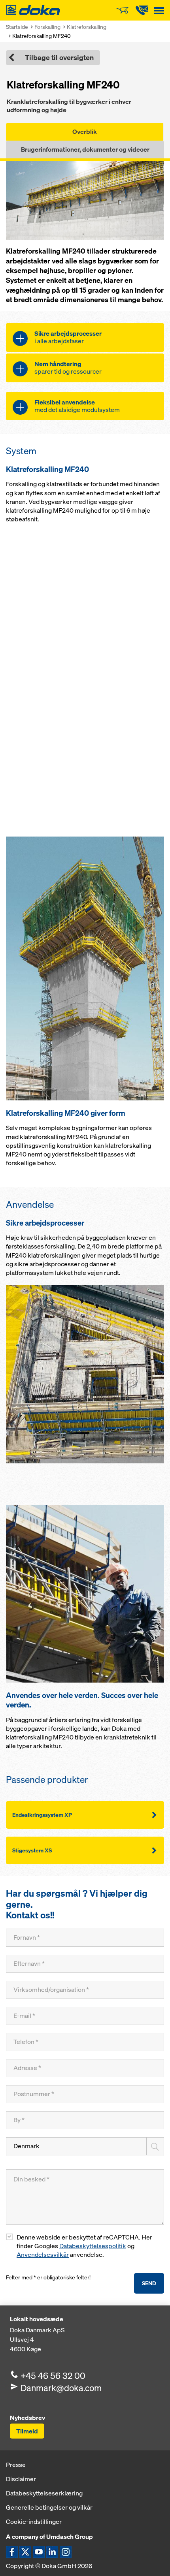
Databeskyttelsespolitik (93, 2246)
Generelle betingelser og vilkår (49, 2507)
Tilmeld (27, 2431)
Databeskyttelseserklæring (44, 2493)
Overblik (85, 132)
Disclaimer (21, 2479)
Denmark (26, 2146)
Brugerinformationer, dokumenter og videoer (85, 149)
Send (149, 2283)
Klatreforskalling (87, 27)
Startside (17, 27)
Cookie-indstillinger (34, 2521)
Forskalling (47, 27)
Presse (16, 2465)
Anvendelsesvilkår (43, 2255)
